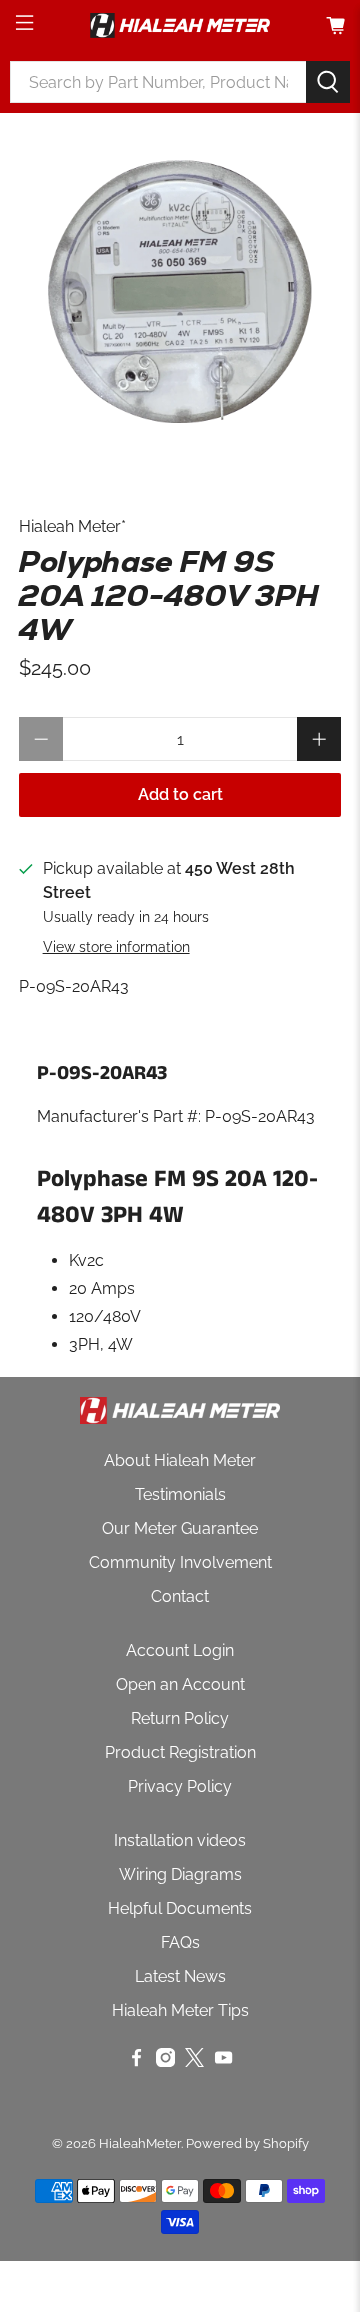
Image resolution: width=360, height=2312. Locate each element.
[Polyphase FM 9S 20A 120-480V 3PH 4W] (180, 294)
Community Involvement (180, 1562)
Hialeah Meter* (72, 526)
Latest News (180, 1976)
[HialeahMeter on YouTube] (223, 2061)
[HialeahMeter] (180, 25)
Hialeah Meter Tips (180, 2010)
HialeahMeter (140, 2143)
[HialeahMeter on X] (194, 2061)
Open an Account (180, 1684)
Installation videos (180, 1840)
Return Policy (180, 1718)
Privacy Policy (180, 1786)
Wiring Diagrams (180, 1874)
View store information (116, 947)
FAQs (180, 1942)
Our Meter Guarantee (180, 1528)
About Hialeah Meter (180, 1460)
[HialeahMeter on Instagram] (165, 2061)
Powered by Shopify (247, 2143)
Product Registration (180, 1752)
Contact (180, 1596)
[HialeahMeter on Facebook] (136, 2061)
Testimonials (180, 1494)
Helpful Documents (180, 1908)
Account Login (180, 1650)
